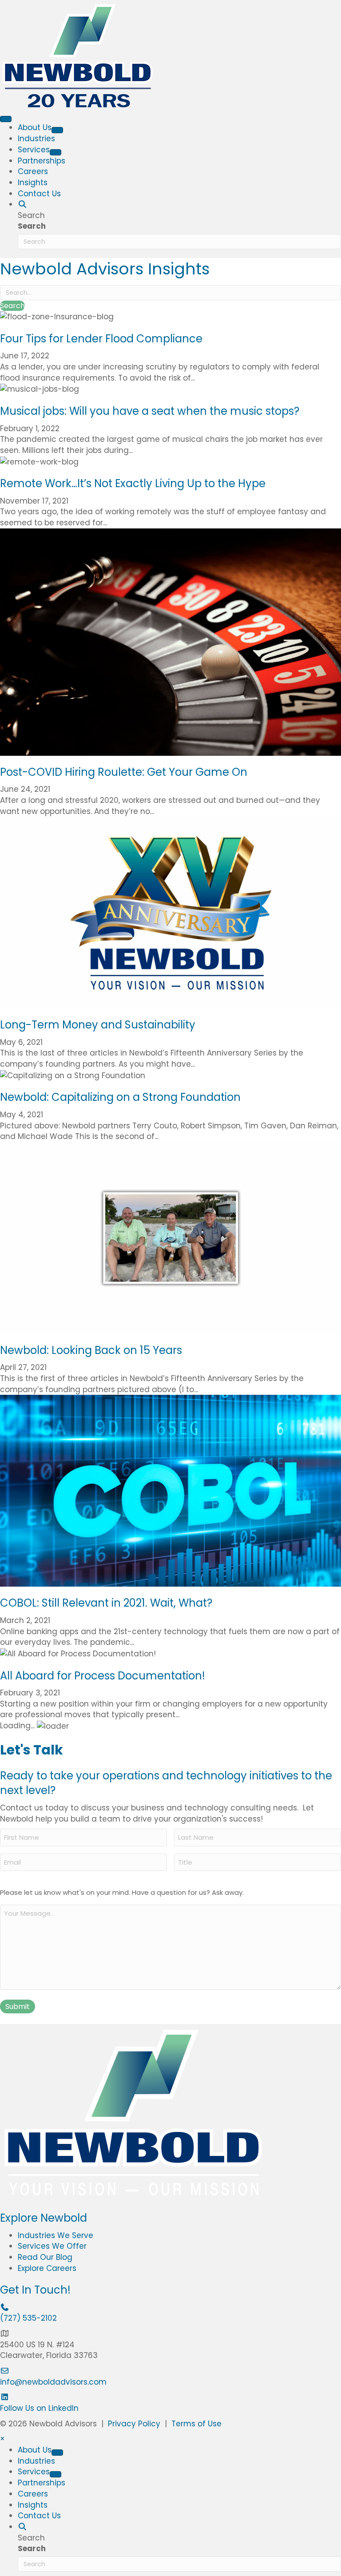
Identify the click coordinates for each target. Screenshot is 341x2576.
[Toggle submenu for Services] (56, 152)
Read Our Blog (45, 2257)
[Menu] (6, 119)
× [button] (2, 2439)
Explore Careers (47, 2268)
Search (32, 226)
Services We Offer (52, 2246)
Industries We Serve (56, 2235)
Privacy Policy (134, 2424)
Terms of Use (196, 2424)
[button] (22, 204)
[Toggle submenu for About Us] (57, 130)
